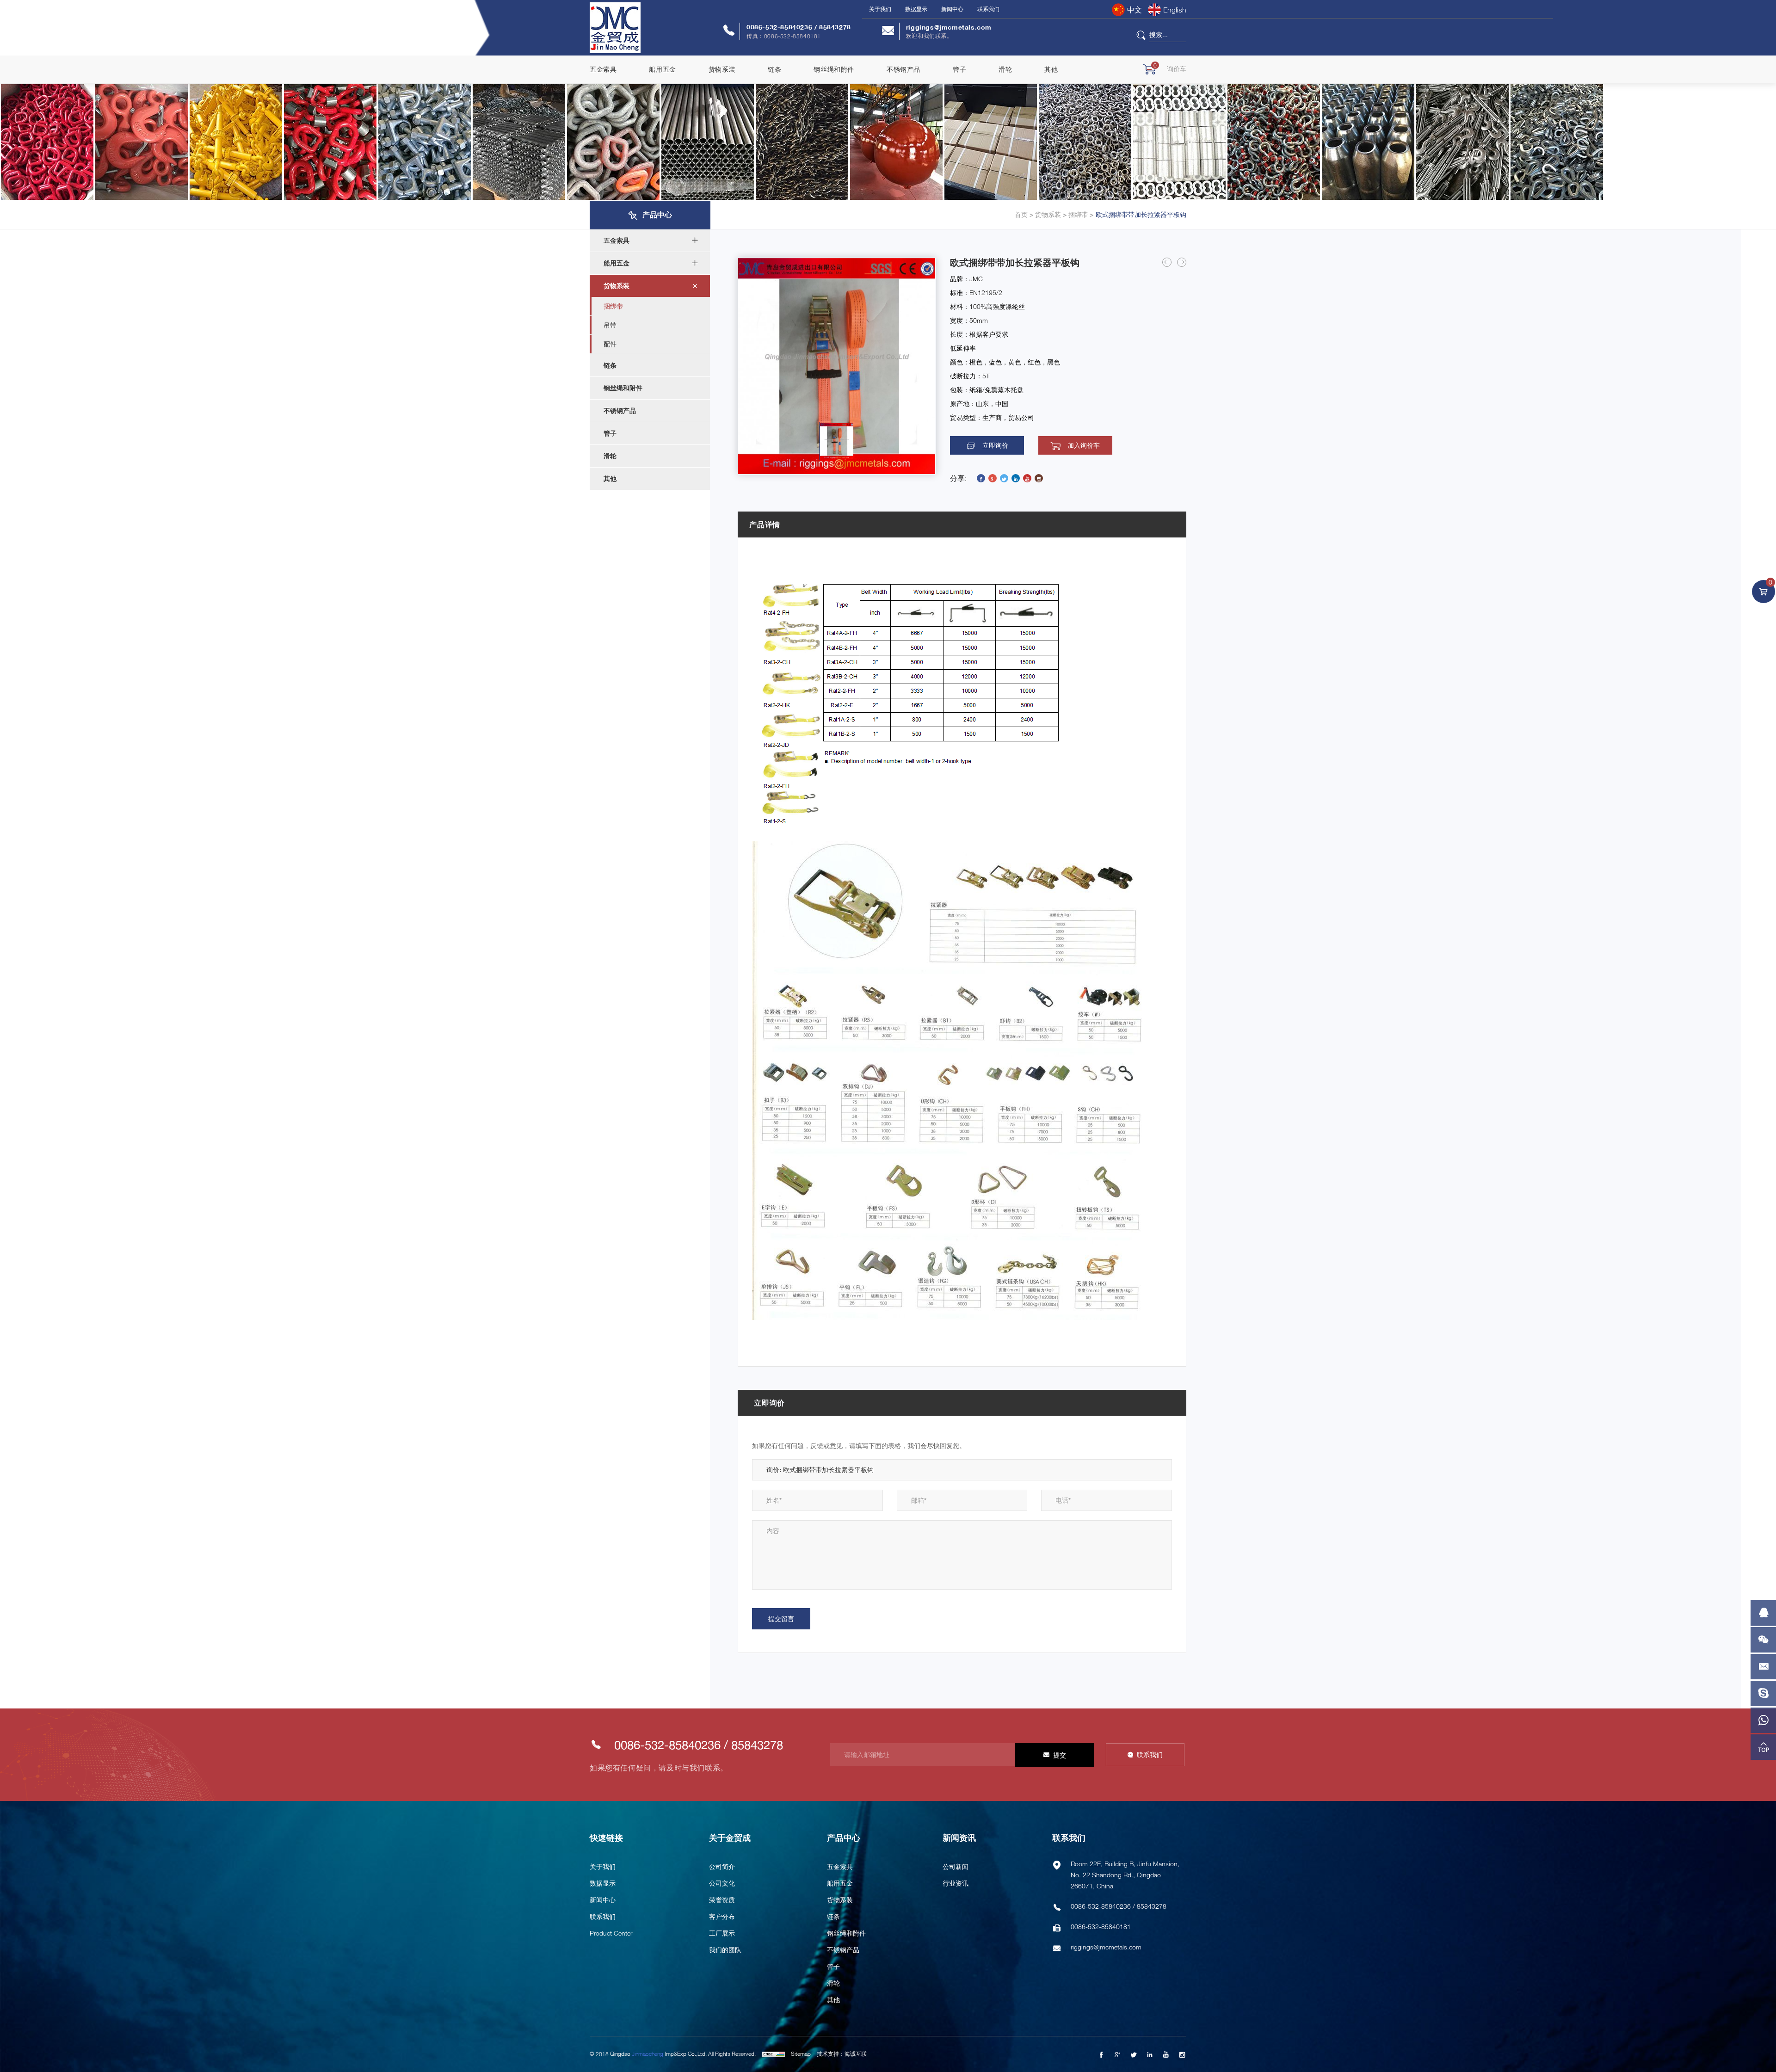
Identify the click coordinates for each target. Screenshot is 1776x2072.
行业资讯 (956, 1883)
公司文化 (722, 1883)
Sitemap (801, 2054)
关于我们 (880, 9)
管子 (959, 69)
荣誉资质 (722, 1900)
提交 (1060, 1755)
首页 (1021, 215)
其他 (1051, 69)
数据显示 (916, 9)
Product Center (611, 1933)
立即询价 (995, 445)
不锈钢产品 (903, 69)
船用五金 (662, 69)
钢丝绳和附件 (834, 69)
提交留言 (781, 1619)
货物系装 (722, 69)
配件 (610, 344)
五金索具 (603, 69)
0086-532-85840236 (780, 27)
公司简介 (722, 1866)
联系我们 (988, 9)
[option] (837, 366)
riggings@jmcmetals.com (949, 27)
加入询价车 (1084, 445)
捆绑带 (1077, 215)
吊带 (610, 325)
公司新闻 (956, 1866)
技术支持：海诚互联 (842, 2054)
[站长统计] (773, 2054)
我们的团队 (725, 1950)
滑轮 (1005, 69)
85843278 (835, 27)
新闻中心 (952, 9)
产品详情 (765, 524)
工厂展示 (722, 1933)
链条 (774, 69)
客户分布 (722, 1916)
